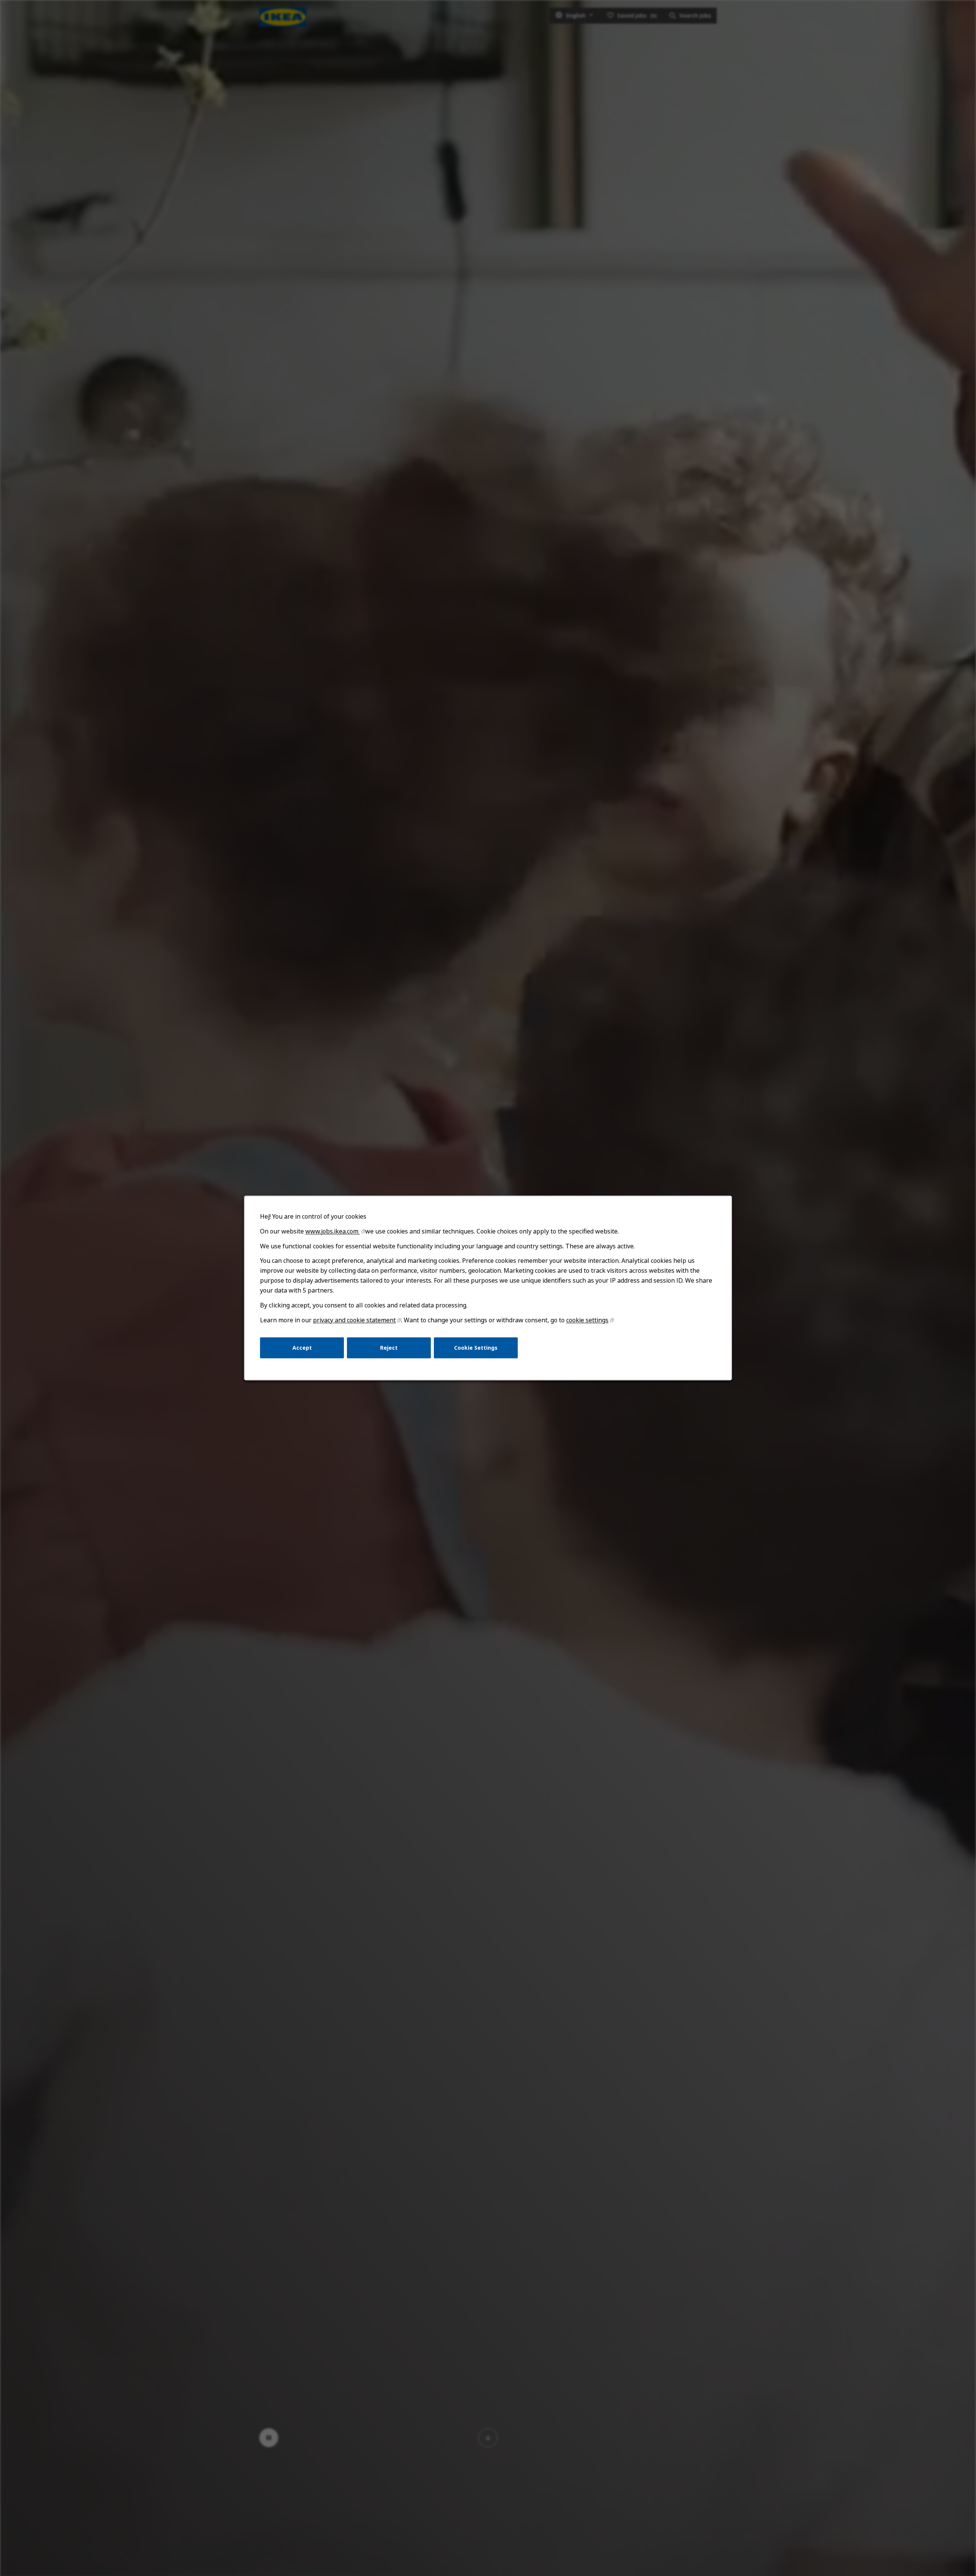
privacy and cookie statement (354, 1320)
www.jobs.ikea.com (333, 1231)
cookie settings (587, 1320)
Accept (302, 1348)
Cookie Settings (476, 1348)
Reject (389, 1348)
